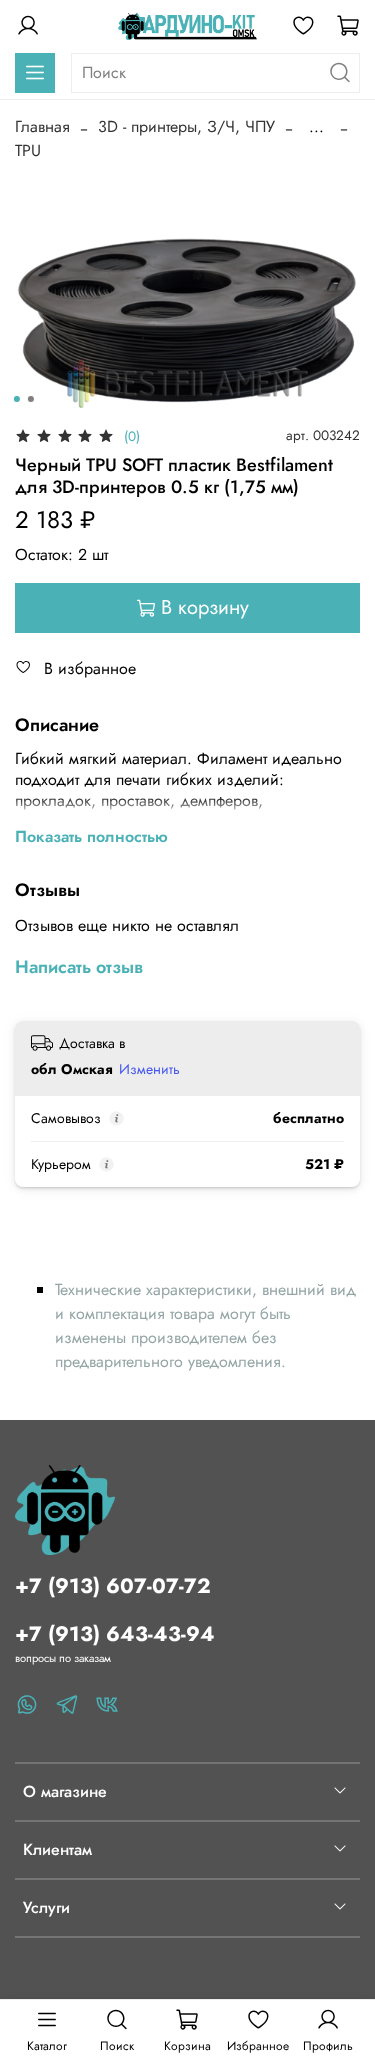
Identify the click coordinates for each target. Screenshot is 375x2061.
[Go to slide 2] (30, 399)
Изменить (149, 1069)
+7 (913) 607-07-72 (113, 1586)
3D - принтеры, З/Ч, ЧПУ (186, 126)
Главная (42, 126)
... (316, 127)
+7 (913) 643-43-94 (115, 1634)
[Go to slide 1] (16, 399)
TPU (28, 150)
